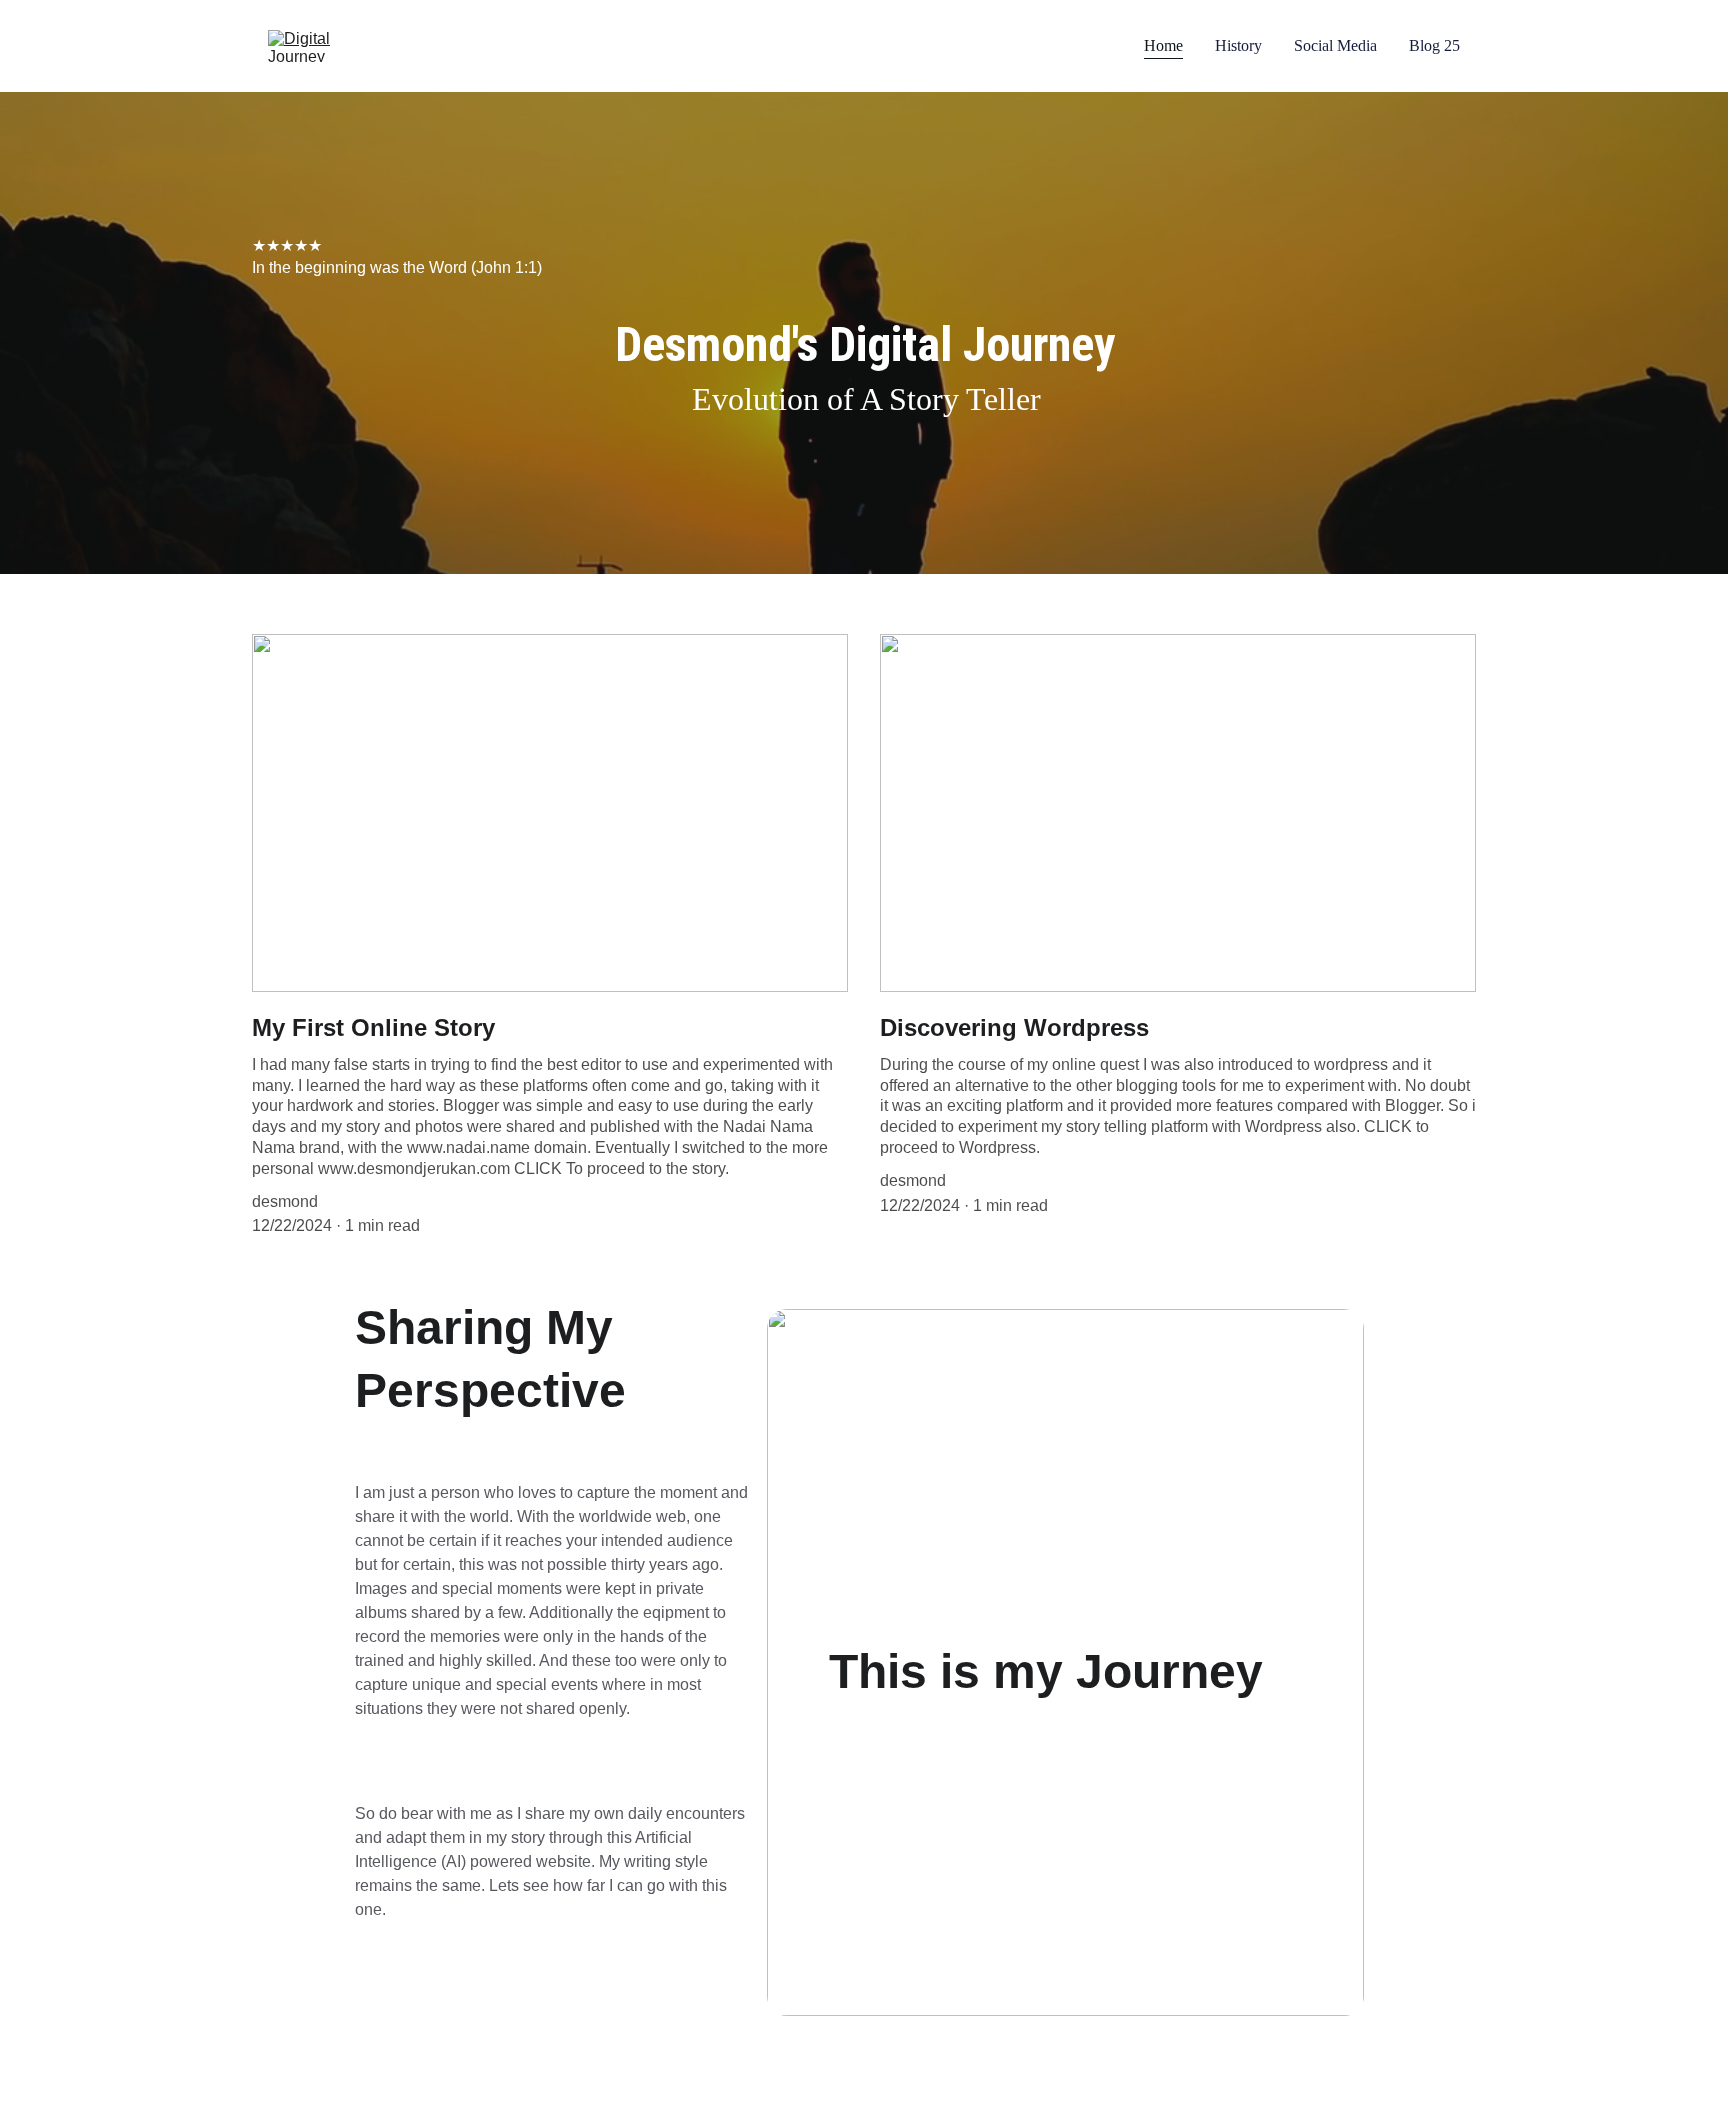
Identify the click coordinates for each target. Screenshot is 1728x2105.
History (1238, 45)
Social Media (1335, 45)
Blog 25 (1434, 45)
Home (1163, 45)
